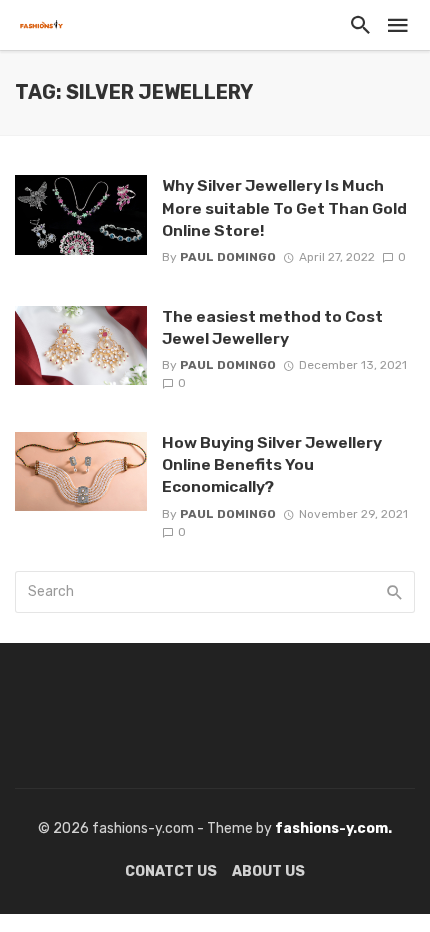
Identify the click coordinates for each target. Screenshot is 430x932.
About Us (268, 871)
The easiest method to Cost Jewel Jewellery (272, 327)
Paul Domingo (228, 257)
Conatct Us (171, 871)
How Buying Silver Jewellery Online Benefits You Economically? (272, 464)
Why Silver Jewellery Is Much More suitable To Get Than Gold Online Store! (284, 207)
